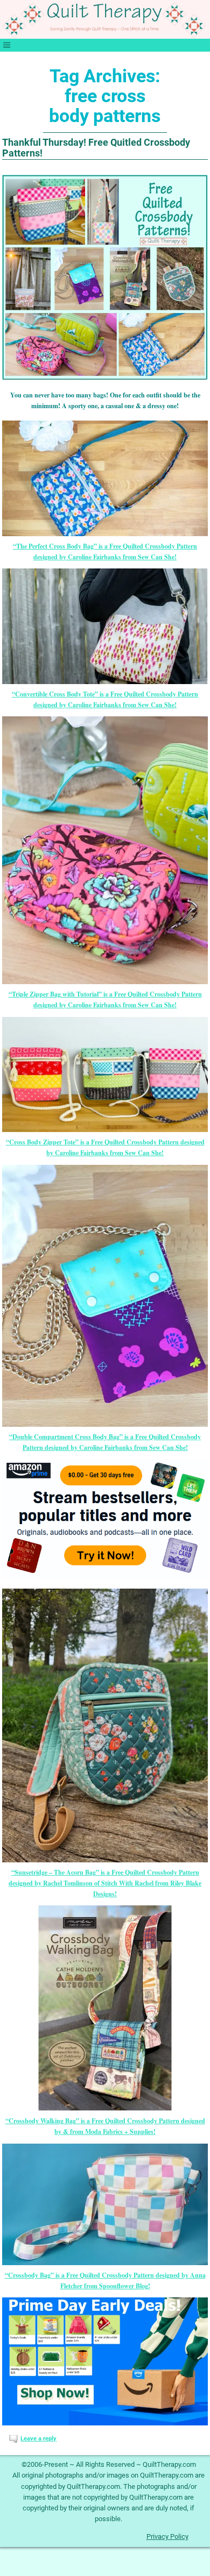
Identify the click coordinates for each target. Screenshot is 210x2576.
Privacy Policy (167, 2536)
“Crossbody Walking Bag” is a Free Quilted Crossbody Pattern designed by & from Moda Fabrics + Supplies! (105, 2126)
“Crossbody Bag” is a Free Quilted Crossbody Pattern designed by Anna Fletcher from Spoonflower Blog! (105, 2280)
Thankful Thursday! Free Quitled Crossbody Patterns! (96, 148)
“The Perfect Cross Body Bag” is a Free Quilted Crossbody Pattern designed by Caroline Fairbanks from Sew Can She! (105, 551)
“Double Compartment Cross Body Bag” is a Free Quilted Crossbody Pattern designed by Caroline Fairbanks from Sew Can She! (105, 1442)
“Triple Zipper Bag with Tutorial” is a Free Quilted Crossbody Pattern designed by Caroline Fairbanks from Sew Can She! (105, 999)
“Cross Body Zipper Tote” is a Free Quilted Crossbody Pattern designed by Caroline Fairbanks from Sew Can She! (105, 1147)
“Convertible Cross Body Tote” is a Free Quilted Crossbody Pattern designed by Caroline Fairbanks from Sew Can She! (105, 699)
